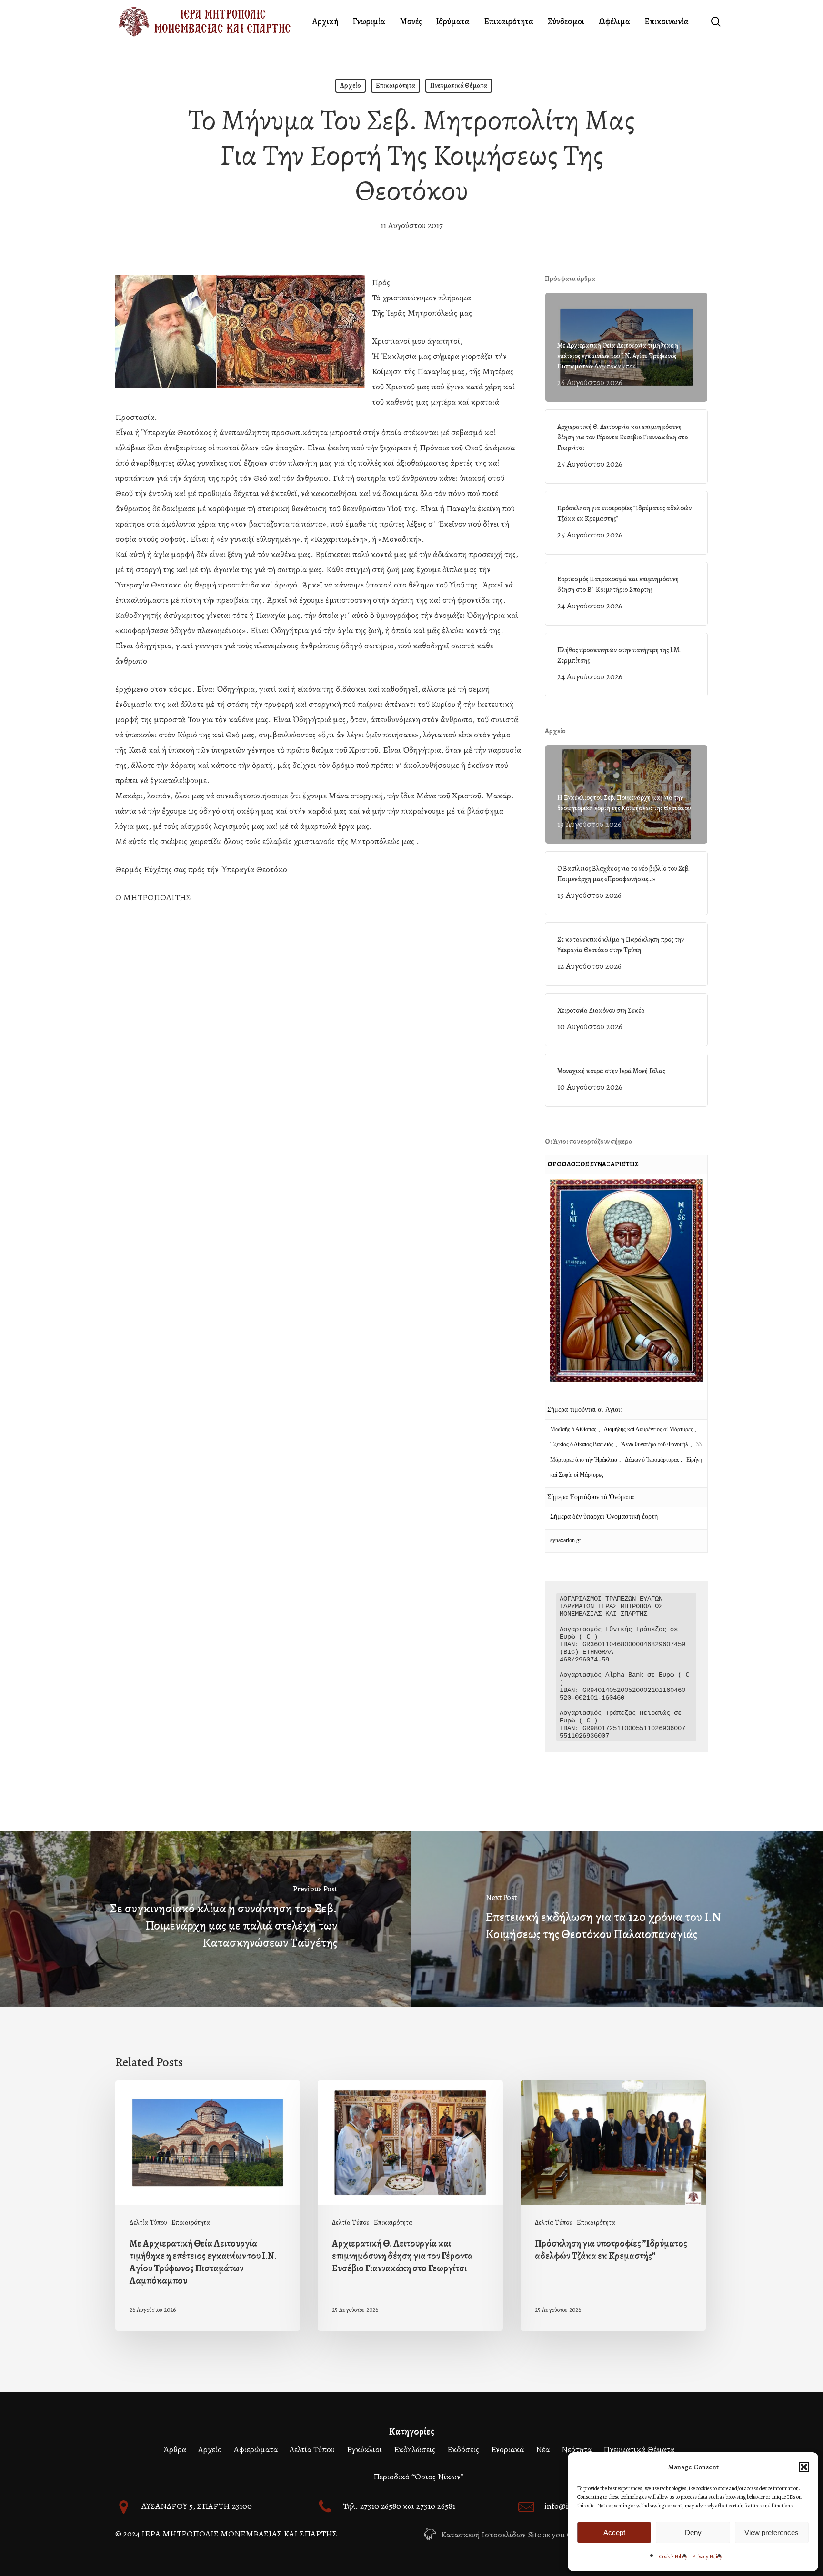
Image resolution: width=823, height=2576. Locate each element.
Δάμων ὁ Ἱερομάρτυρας (653, 1460)
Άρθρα (175, 2449)
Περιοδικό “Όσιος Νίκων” (419, 2477)
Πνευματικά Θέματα (459, 85)
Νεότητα (577, 2449)
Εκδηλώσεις (415, 2449)
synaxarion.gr (566, 1540)
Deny (693, 2532)
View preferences (772, 2532)
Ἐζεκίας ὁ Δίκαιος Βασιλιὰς (582, 1444)
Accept (614, 2532)
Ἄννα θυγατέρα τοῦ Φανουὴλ (655, 1444)
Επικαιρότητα (396, 85)
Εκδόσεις (463, 2449)
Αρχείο (351, 85)
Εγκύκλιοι (364, 2449)
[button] (804, 2467)
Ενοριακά (507, 2449)
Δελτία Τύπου (148, 2223)
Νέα (543, 2449)
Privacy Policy (707, 2556)
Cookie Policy (673, 2556)
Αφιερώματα (256, 2449)
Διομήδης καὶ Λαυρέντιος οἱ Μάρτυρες (649, 1429)
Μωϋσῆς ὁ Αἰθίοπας (573, 1429)
